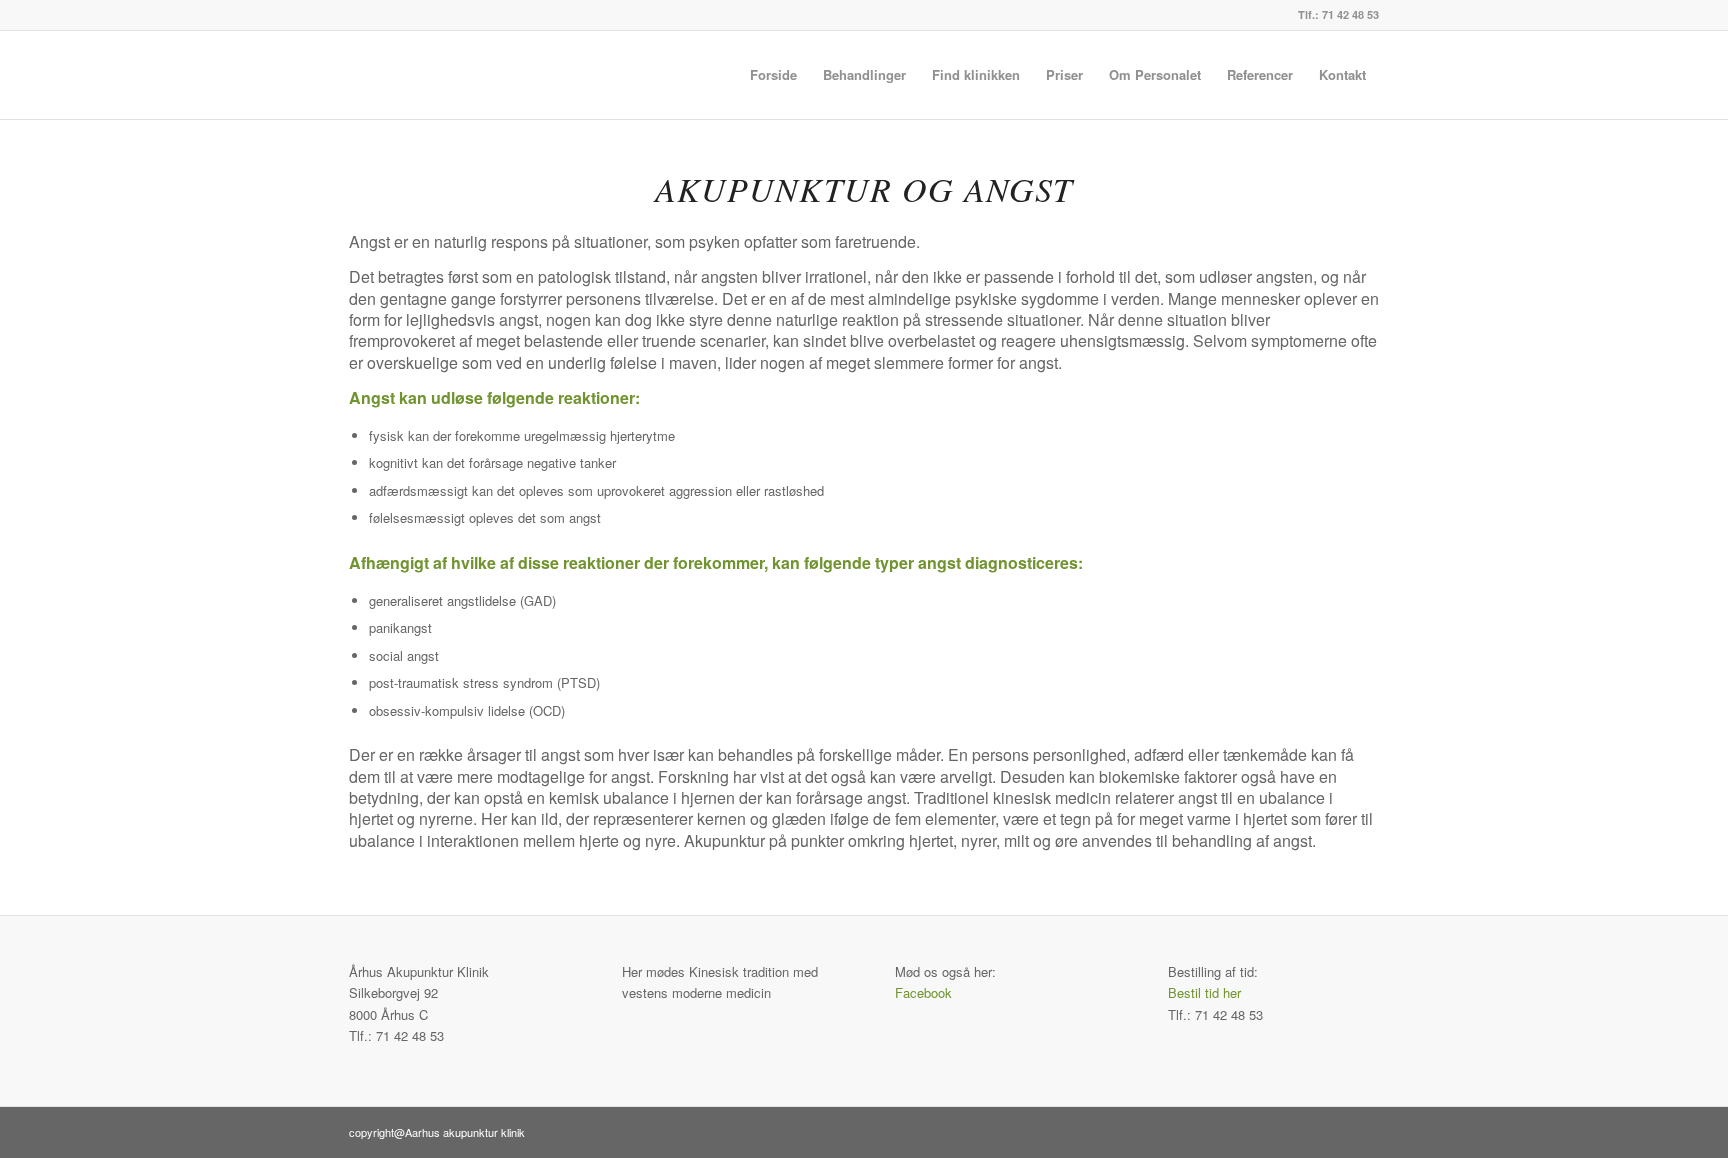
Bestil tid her (1204, 992)
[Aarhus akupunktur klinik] (481, 75)
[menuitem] (773, 75)
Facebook (923, 992)
